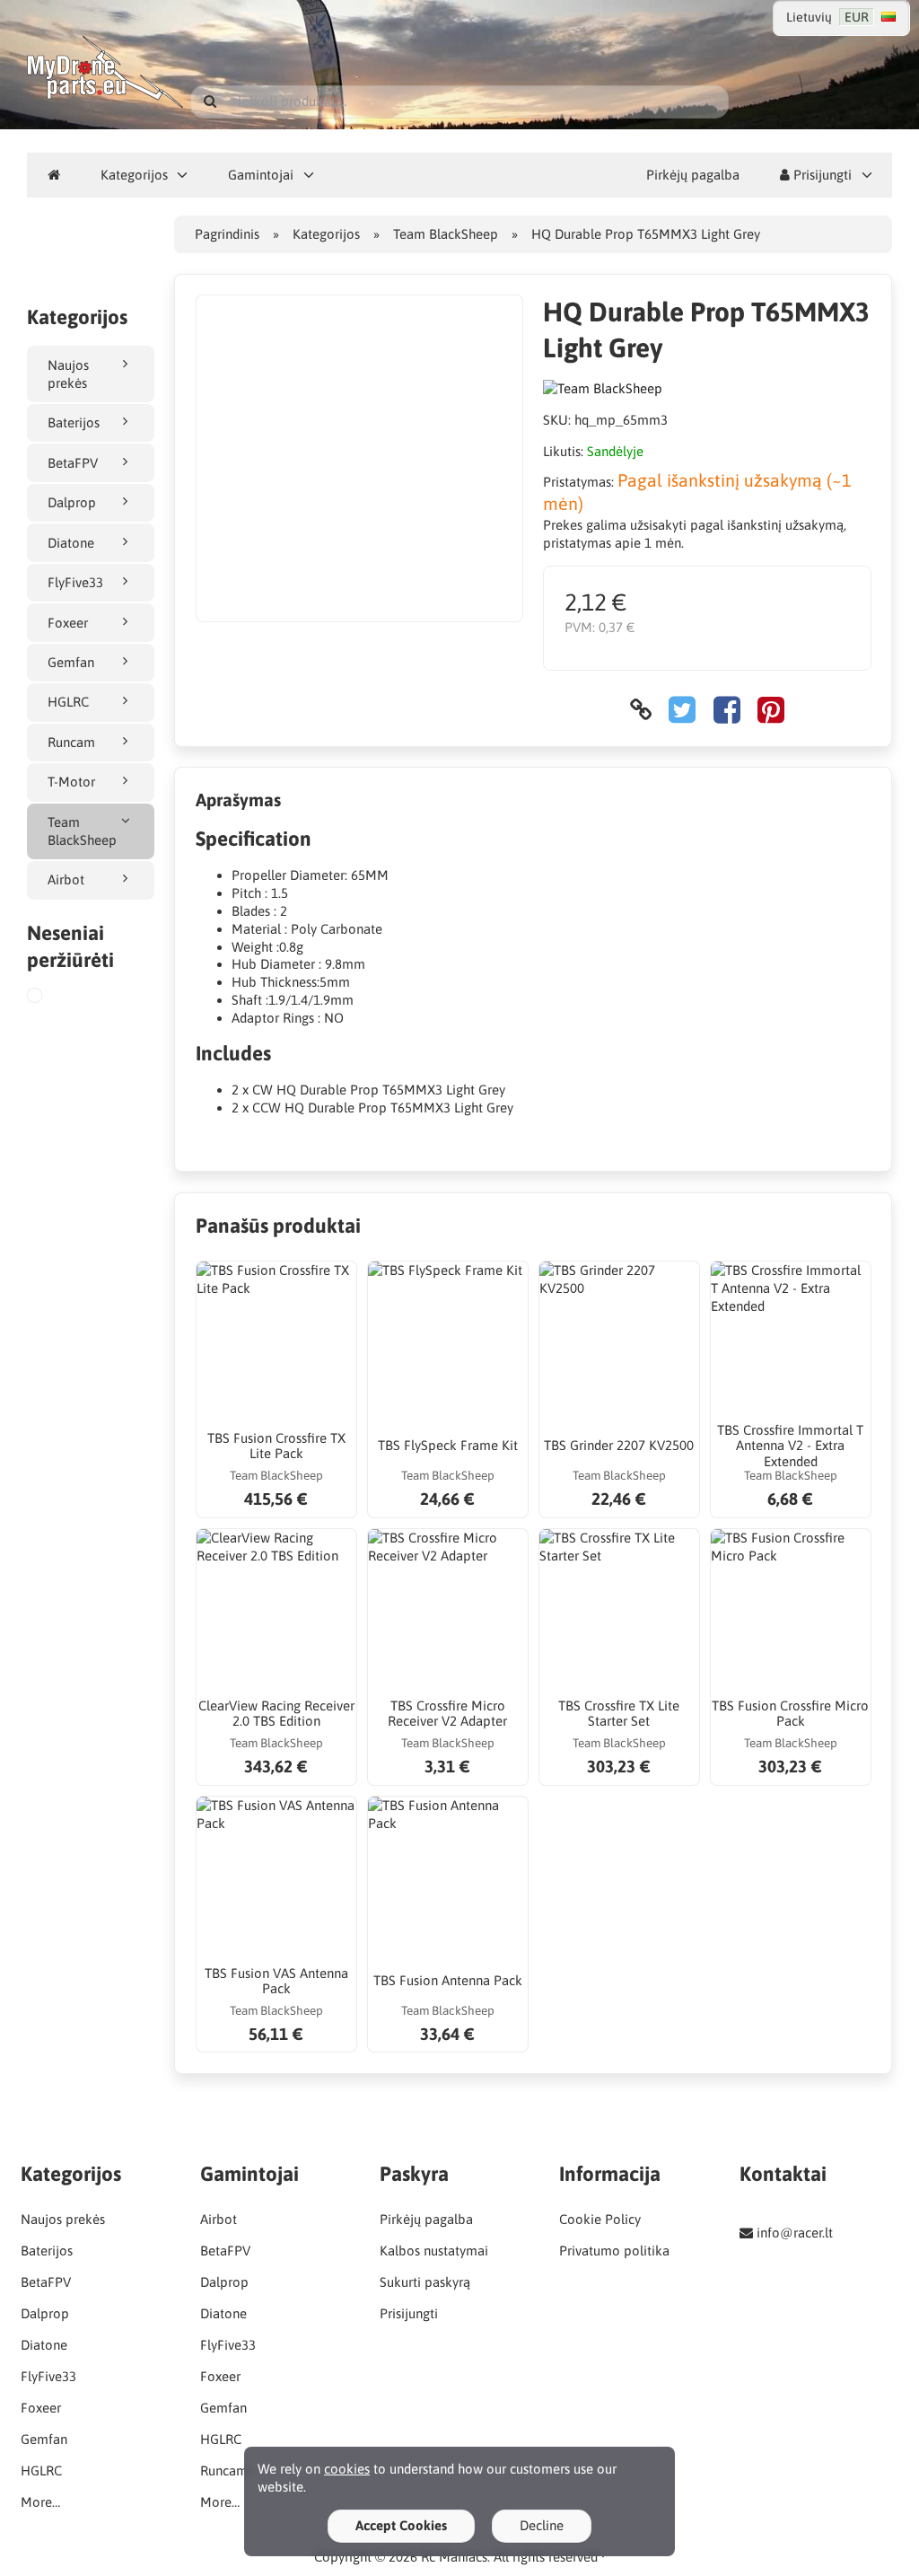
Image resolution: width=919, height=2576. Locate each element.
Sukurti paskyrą (425, 2282)
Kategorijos (134, 175)
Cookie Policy (600, 2219)
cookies (347, 2469)
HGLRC (68, 702)
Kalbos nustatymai (434, 2251)
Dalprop (72, 502)
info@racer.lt (795, 2233)
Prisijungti (821, 175)
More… (40, 2502)
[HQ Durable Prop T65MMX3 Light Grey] (56, 998)
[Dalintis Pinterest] (771, 710)
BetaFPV (73, 463)
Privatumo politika (614, 2251)
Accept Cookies (401, 2525)
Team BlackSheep (82, 831)
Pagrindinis (227, 234)
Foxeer (68, 623)
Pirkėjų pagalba (693, 175)
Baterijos (74, 422)
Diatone (71, 543)
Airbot (66, 879)
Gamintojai (261, 175)
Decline (542, 2525)
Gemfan (71, 662)
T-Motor (71, 782)
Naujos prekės (68, 374)
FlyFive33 (75, 582)
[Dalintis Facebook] (727, 710)
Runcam (71, 742)
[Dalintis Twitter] (682, 710)
